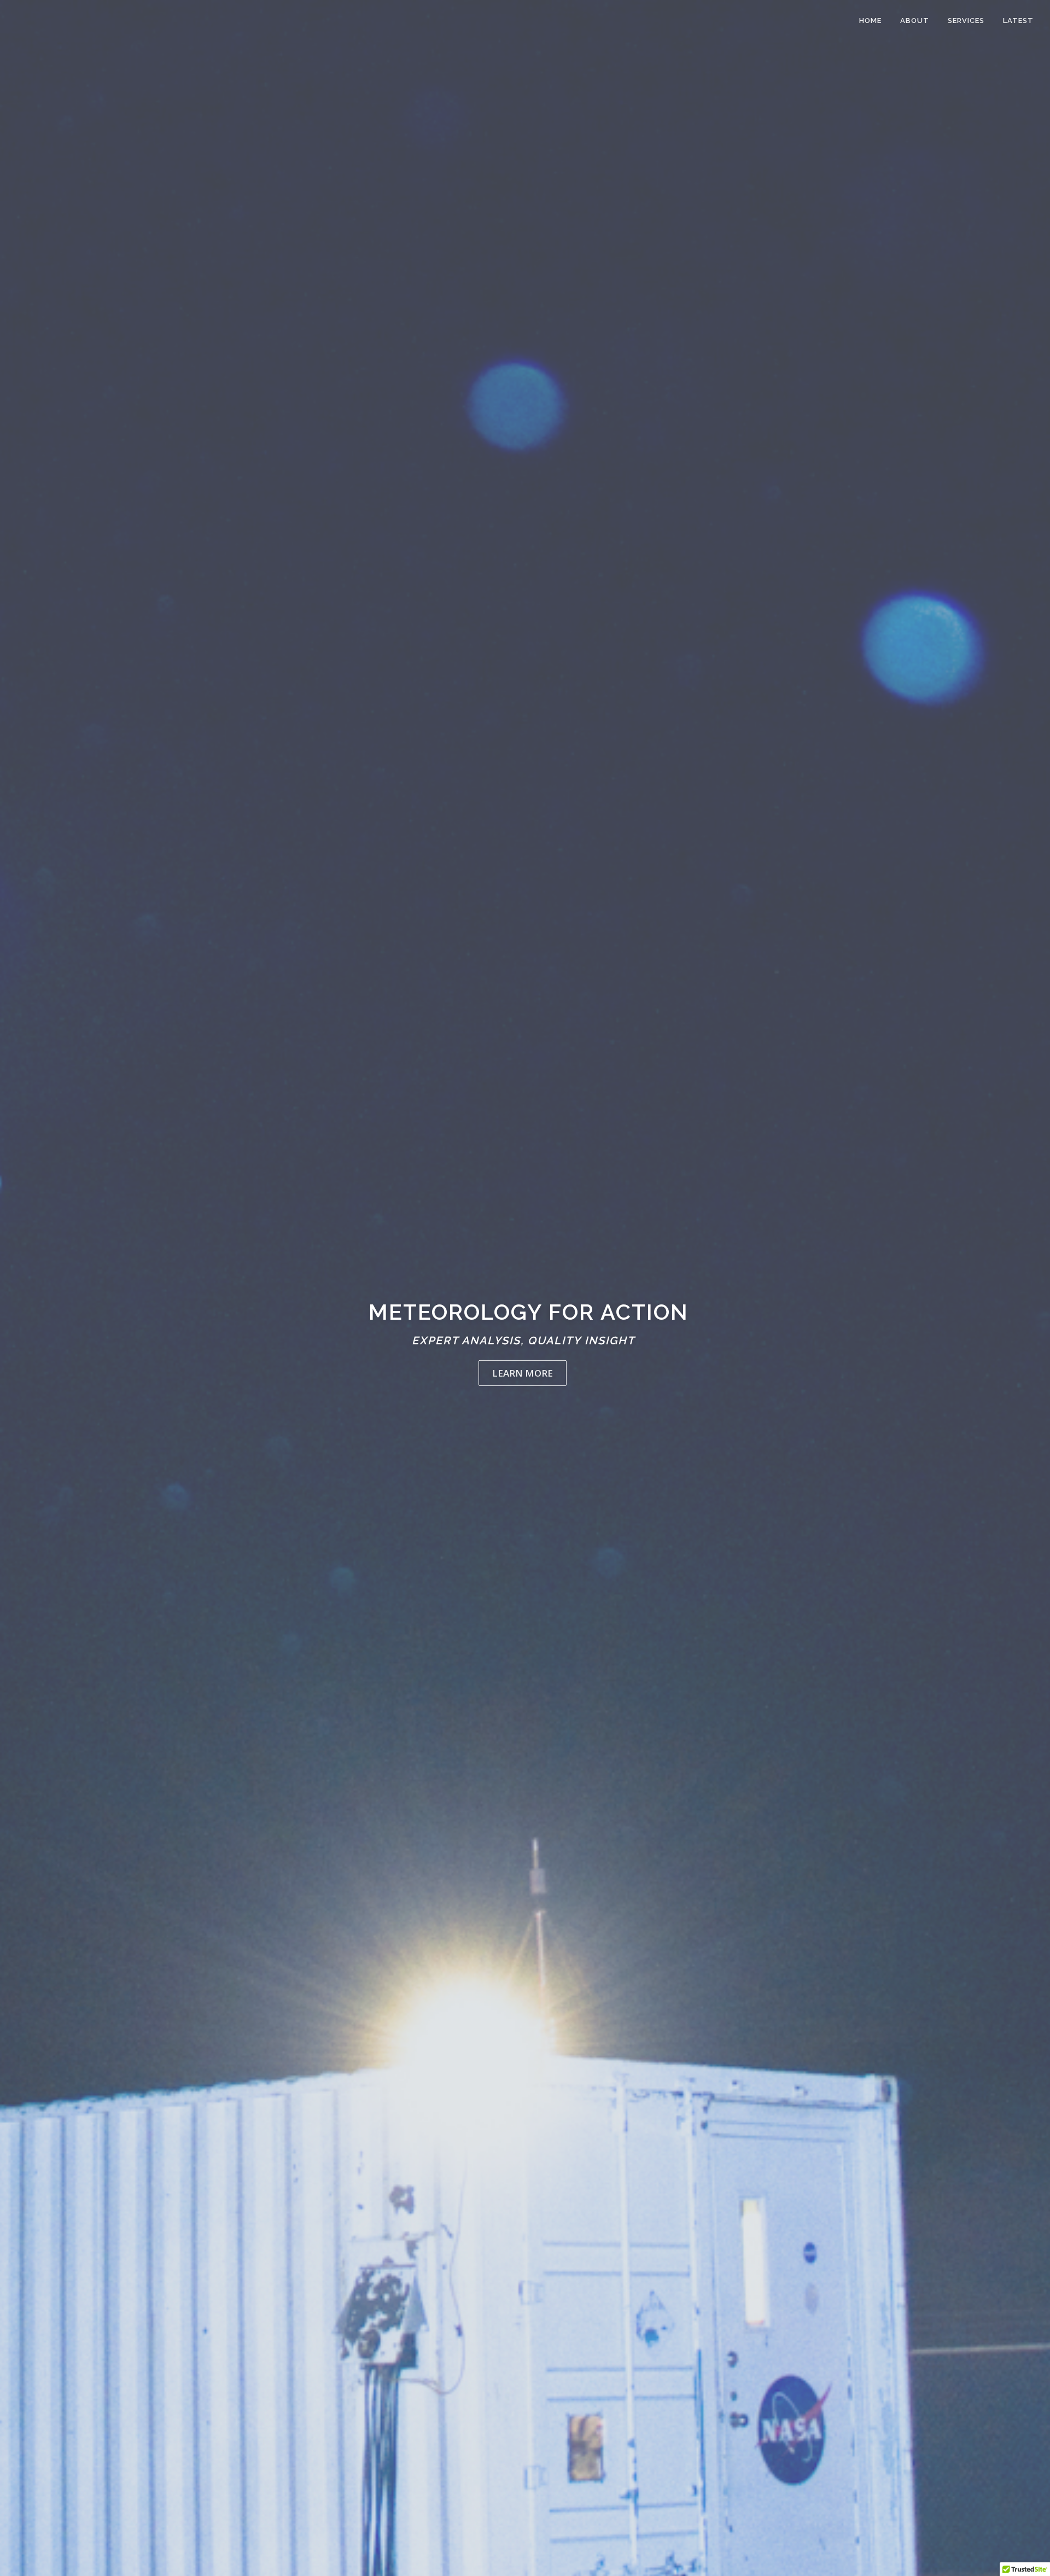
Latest (1018, 21)
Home (870, 21)
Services (966, 21)
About (915, 21)
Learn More (523, 1372)
